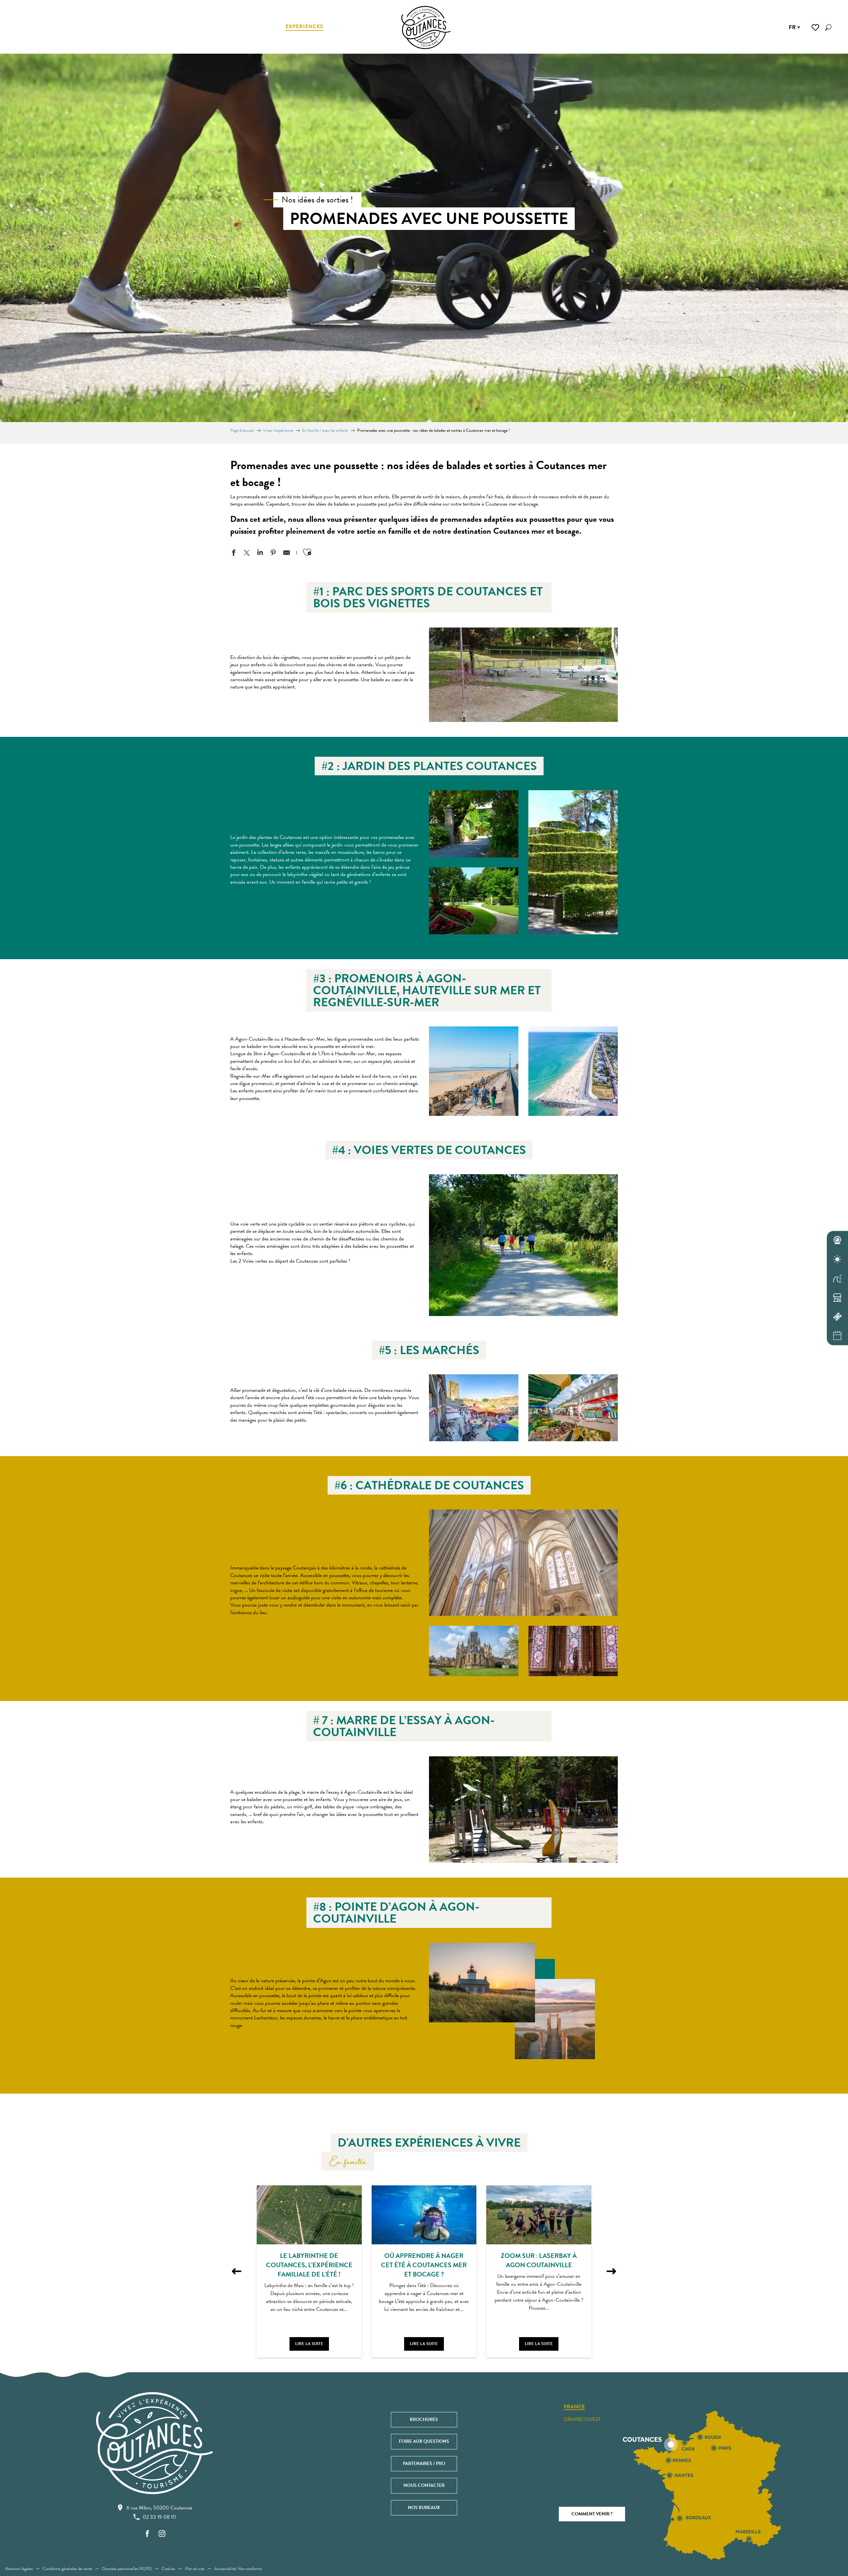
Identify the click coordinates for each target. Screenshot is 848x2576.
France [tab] (574, 2407)
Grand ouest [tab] (582, 2419)
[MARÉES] (837, 1279)
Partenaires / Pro (424, 2464)
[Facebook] (147, 2534)
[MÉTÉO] (837, 1259)
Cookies (168, 2569)
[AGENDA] (837, 1336)
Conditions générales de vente (67, 2569)
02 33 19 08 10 (159, 2517)
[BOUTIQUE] (837, 1298)
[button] (828, 27)
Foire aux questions (424, 2441)
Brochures (424, 2419)
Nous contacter (424, 2485)
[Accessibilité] (778, 27)
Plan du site (195, 2569)
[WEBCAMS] (837, 1240)
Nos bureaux (424, 2508)
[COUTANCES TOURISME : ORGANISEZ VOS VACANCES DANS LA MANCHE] (426, 27)
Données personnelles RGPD (127, 2569)
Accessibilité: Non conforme (238, 2569)
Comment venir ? (592, 2514)
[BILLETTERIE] (837, 1317)
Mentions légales (19, 2569)
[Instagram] (162, 2534)
